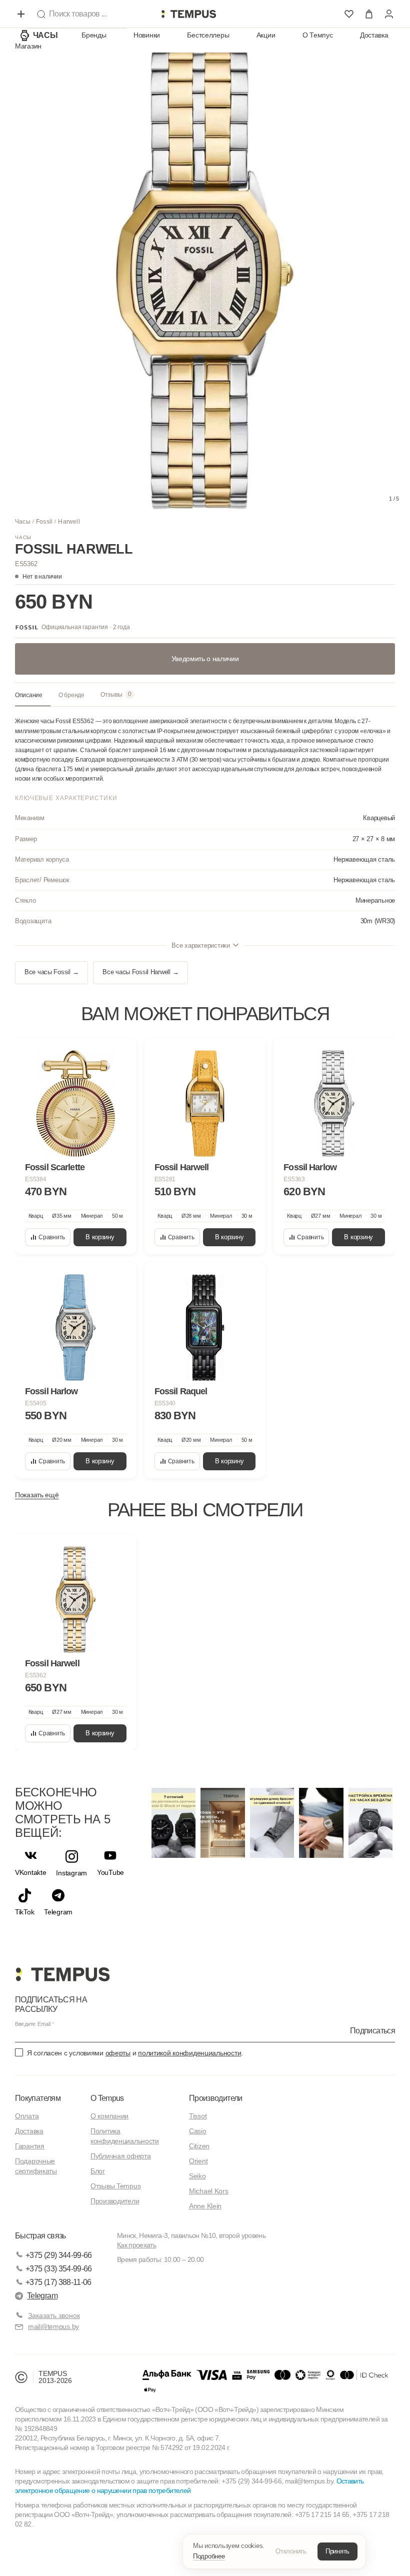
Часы (45, 35)
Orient (198, 2161)
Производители (115, 2201)
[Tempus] (62, 1974)
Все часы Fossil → (51, 972)
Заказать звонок (54, 2315)
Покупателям (38, 2098)
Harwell (69, 522)
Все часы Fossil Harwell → (140, 972)
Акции (266, 35)
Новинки (147, 35)
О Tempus (107, 2098)
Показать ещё (37, 1495)
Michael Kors (209, 2191)
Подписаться (372, 2031)
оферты (118, 2053)
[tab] (33, 696)
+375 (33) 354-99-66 (59, 2269)
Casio (198, 2131)
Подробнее (209, 2556)
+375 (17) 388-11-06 (58, 2282)
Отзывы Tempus (115, 2186)
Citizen (199, 2146)
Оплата (27, 2116)
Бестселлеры (208, 35)
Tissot (198, 2116)
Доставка (374, 35)
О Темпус (318, 35)
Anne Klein (205, 2206)
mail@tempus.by (53, 2326)
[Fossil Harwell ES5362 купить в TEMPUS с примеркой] (188, 14)
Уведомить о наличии (205, 659)
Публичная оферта (121, 2156)
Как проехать (136, 2245)
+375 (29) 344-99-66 (59, 2255)
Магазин (28, 46)
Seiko (197, 2176)
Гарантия (30, 2146)
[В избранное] (119, 1055)
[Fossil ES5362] (76, 1600)
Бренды (94, 35)
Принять (337, 2551)
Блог (98, 2171)
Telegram (42, 2296)
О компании (109, 2116)
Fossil (44, 522)
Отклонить (291, 2551)
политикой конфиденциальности (189, 2053)
